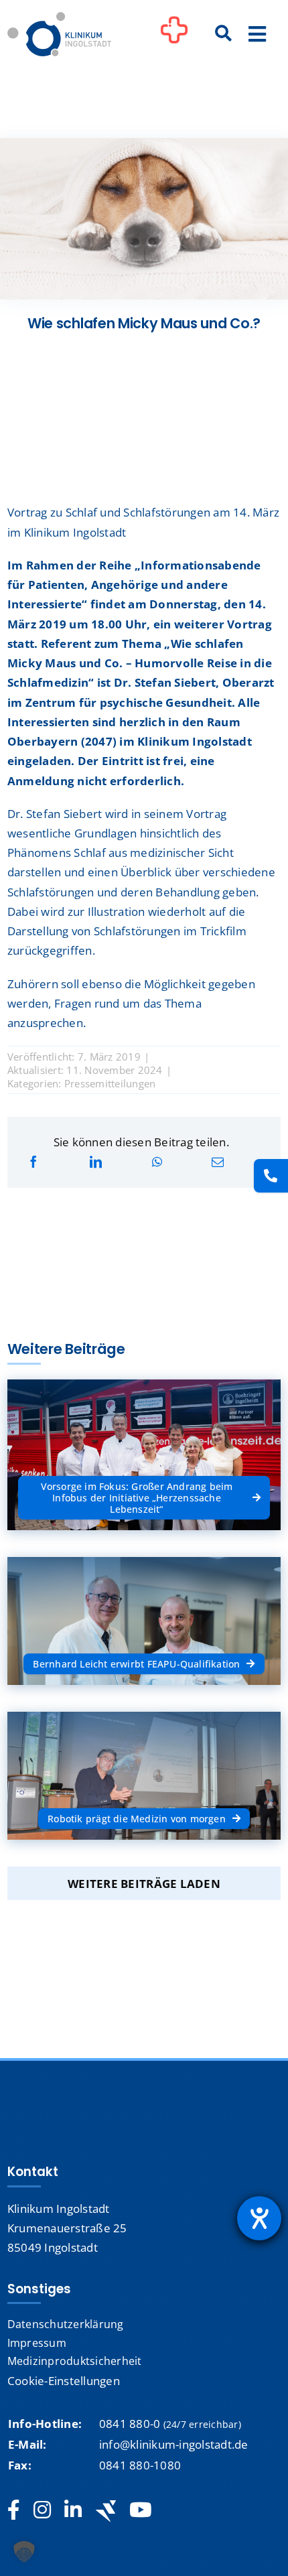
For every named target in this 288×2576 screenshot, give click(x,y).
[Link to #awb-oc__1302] (174, 36)
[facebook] (14, 2510)
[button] (24, 2552)
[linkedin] (73, 2510)
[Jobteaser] (106, 2511)
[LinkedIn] (96, 1162)
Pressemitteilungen (110, 1083)
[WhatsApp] (157, 1162)
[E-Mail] (218, 1162)
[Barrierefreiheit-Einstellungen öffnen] (259, 2218)
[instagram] (42, 2510)
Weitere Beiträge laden (144, 1884)
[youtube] (140, 2510)
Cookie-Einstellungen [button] (64, 2381)
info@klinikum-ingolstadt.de (174, 2444)
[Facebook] (33, 1162)
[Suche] (224, 34)
